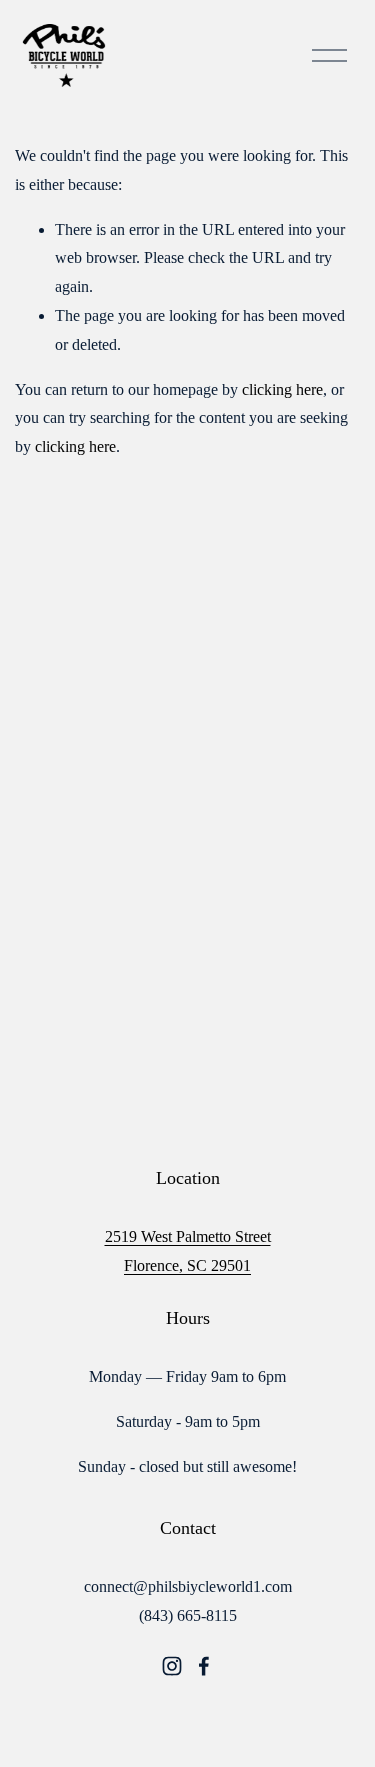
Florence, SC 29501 (187, 1265)
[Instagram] (172, 1666)
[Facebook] (204, 1666)
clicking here (282, 389)
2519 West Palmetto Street (188, 1236)
